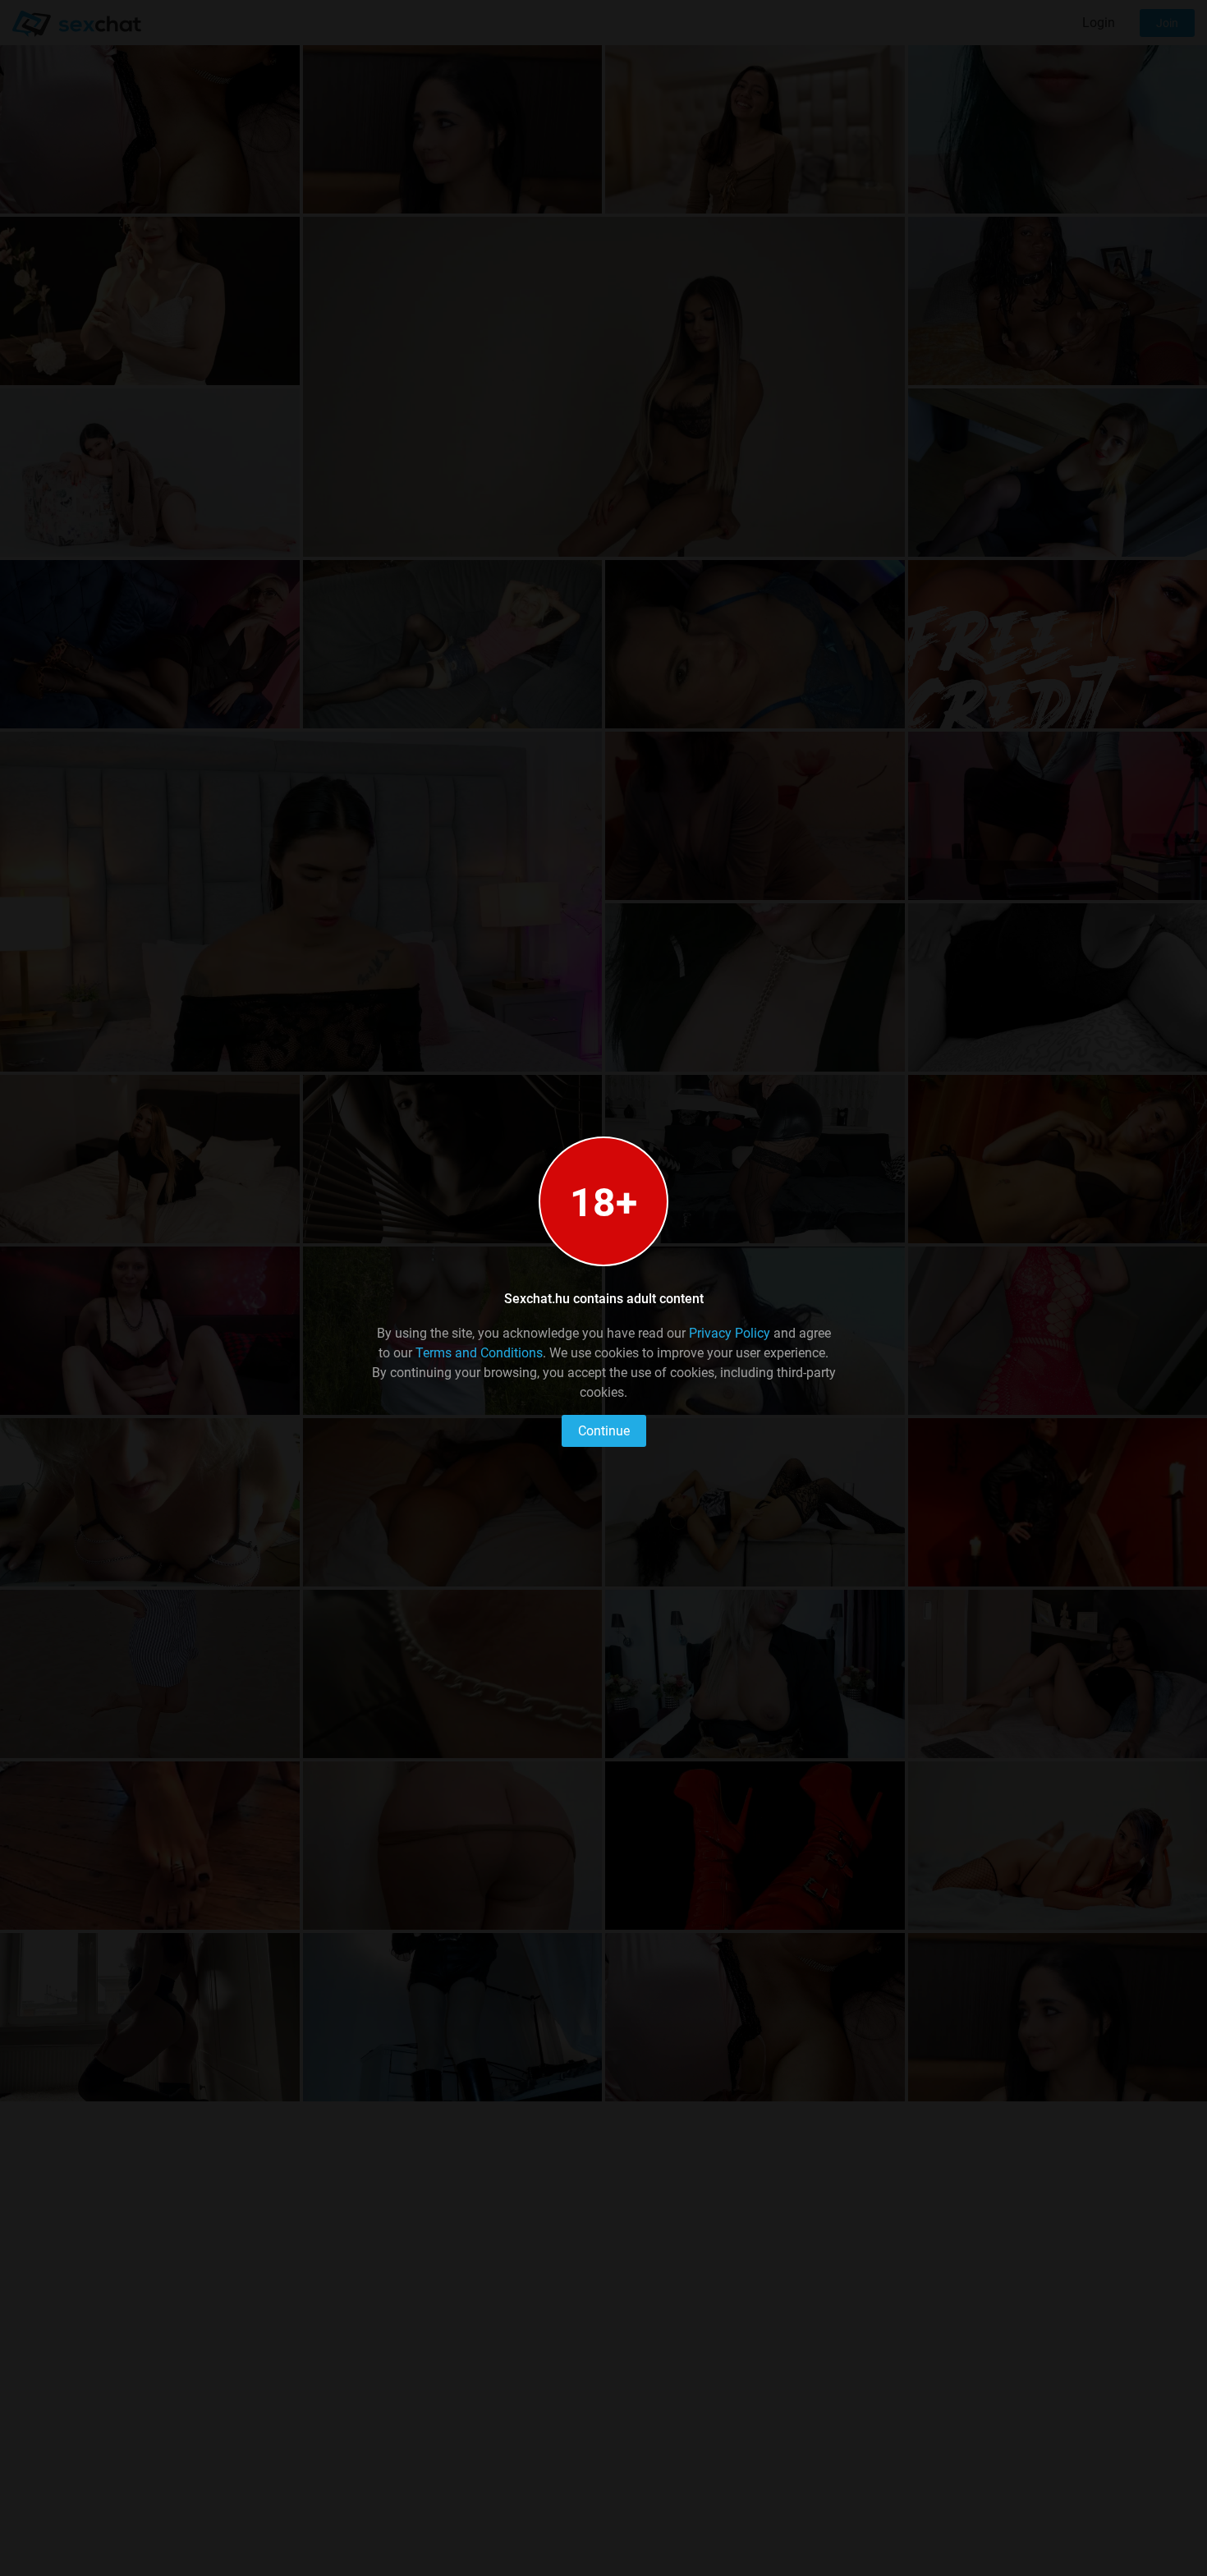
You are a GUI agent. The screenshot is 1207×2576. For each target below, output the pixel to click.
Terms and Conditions (479, 1353)
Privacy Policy (730, 1333)
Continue (604, 1431)
